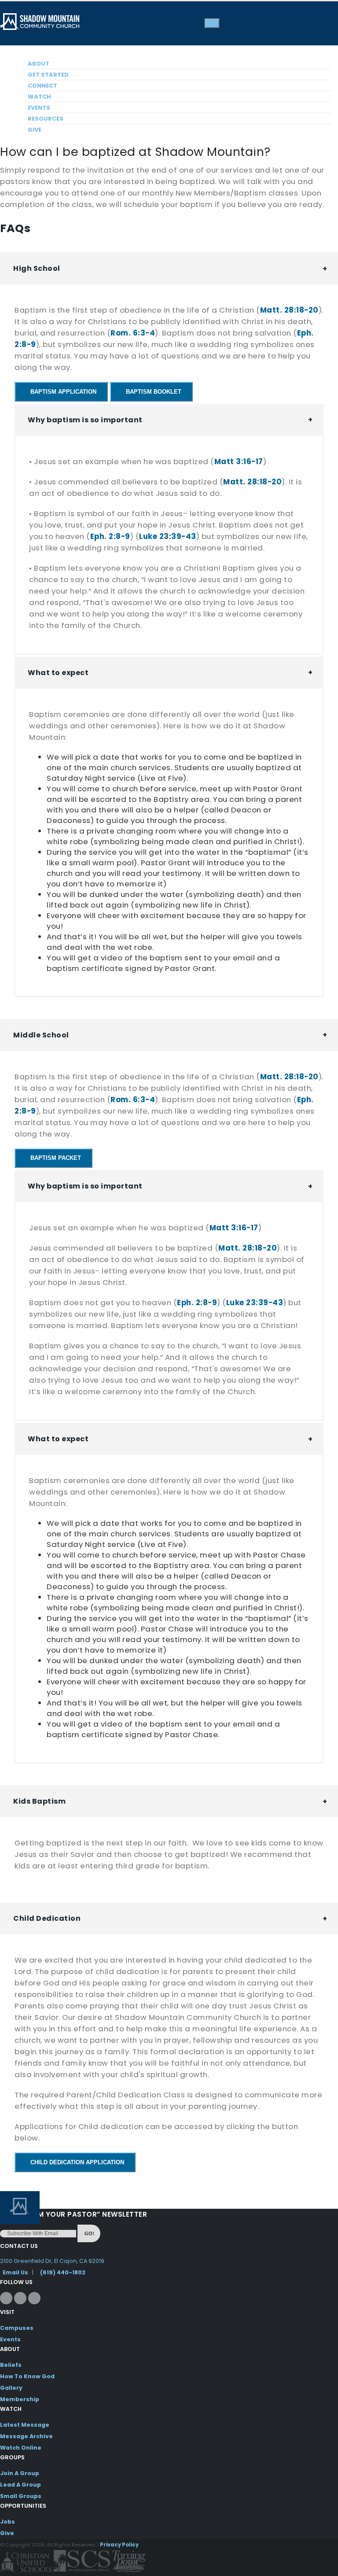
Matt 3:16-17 (239, 461)
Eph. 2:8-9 (110, 536)
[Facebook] (6, 2298)
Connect (42, 86)
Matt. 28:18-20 (289, 310)
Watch (39, 97)
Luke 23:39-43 (168, 536)
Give (35, 130)
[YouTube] (34, 2298)
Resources (46, 119)
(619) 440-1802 (63, 2272)
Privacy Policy (119, 2545)
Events (39, 108)
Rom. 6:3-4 (133, 333)
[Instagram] (20, 2298)
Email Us (15, 2272)
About (39, 64)
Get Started (48, 75)
